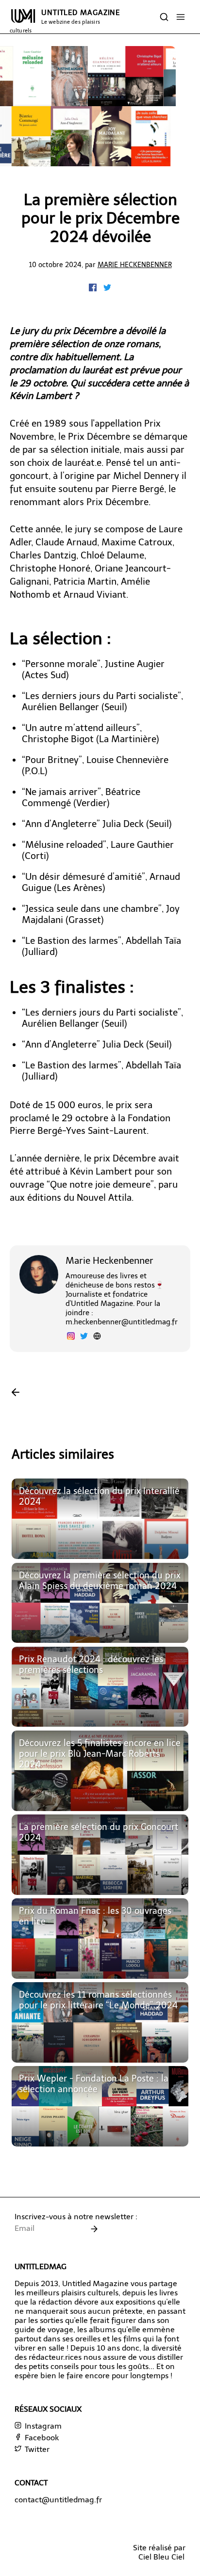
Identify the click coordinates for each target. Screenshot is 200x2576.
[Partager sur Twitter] (107, 289)
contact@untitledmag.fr (58, 2500)
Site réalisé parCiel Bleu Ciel (159, 2552)
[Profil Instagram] (71, 1337)
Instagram (42, 2426)
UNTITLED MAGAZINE (65, 21)
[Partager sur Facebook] (94, 289)
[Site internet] (97, 1337)
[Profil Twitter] (84, 1337)
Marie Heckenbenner (135, 265)
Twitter (36, 2449)
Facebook (41, 2438)
